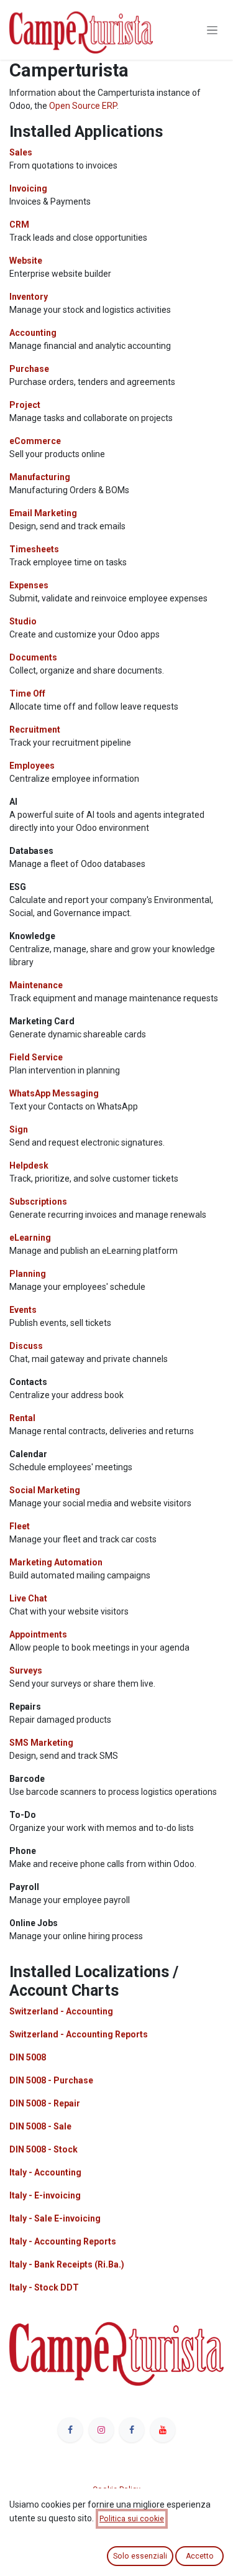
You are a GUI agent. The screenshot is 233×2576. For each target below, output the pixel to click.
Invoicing (28, 188)
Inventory (29, 297)
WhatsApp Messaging (54, 1093)
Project (25, 405)
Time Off (27, 693)
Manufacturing (40, 477)
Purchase (29, 369)
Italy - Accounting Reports (63, 2241)
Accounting (33, 333)
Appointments (38, 1634)
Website (26, 261)
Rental (22, 1418)
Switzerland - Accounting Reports (79, 2034)
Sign (19, 1129)
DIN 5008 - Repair (45, 2103)
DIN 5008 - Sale (40, 2126)
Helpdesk (29, 1165)
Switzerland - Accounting (61, 2011)
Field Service (36, 1057)
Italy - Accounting (45, 2172)
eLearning (30, 1238)
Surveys (26, 1670)
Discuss (26, 1346)
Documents (33, 657)
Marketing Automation (56, 1562)
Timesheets (34, 549)
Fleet (20, 1526)
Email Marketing (43, 513)
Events (23, 1310)
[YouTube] (163, 2430)
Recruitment (35, 730)
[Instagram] (101, 2430)
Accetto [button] (200, 2556)
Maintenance (36, 985)
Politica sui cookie (132, 2519)
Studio (23, 621)
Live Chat (28, 1598)
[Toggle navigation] (212, 30)
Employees (32, 766)
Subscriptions (38, 1202)
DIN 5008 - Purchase (51, 2080)
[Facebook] (70, 2430)
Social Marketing (45, 1490)
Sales (21, 152)
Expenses (29, 585)
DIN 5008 (28, 2057)
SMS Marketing (41, 1743)
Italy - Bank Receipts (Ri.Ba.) (67, 2264)
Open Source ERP (83, 106)
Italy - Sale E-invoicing (55, 2218)
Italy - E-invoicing (45, 2195)
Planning (28, 1274)
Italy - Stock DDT (44, 2287)
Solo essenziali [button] (140, 2556)
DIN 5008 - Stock (43, 2149)
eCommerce (35, 441)
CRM (19, 225)
